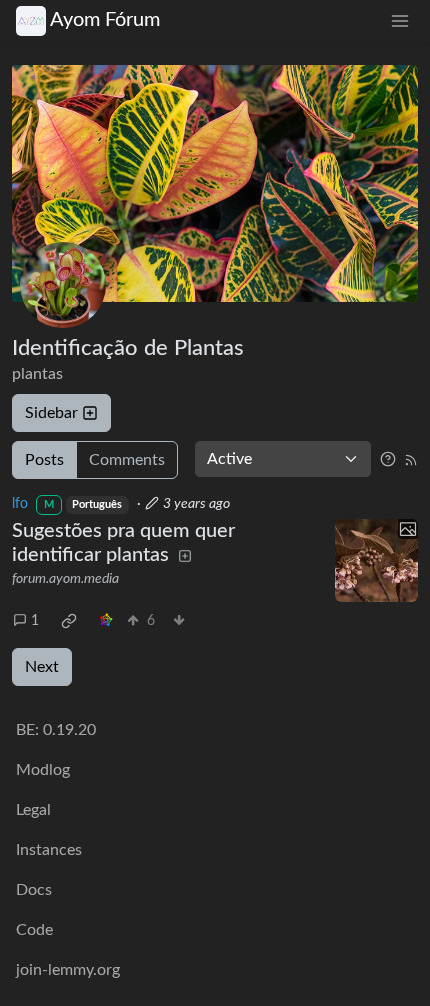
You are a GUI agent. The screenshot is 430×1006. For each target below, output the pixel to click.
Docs (34, 890)
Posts (44, 460)
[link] (69, 621)
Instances (49, 850)
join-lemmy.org (68, 970)
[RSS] (411, 459)
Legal (33, 810)
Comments (127, 460)
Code (34, 930)
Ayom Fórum (105, 20)
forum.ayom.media (65, 579)
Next (42, 667)
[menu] (400, 20)
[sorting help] (388, 459)
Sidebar (51, 413)
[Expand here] (377, 561)
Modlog (43, 770)
